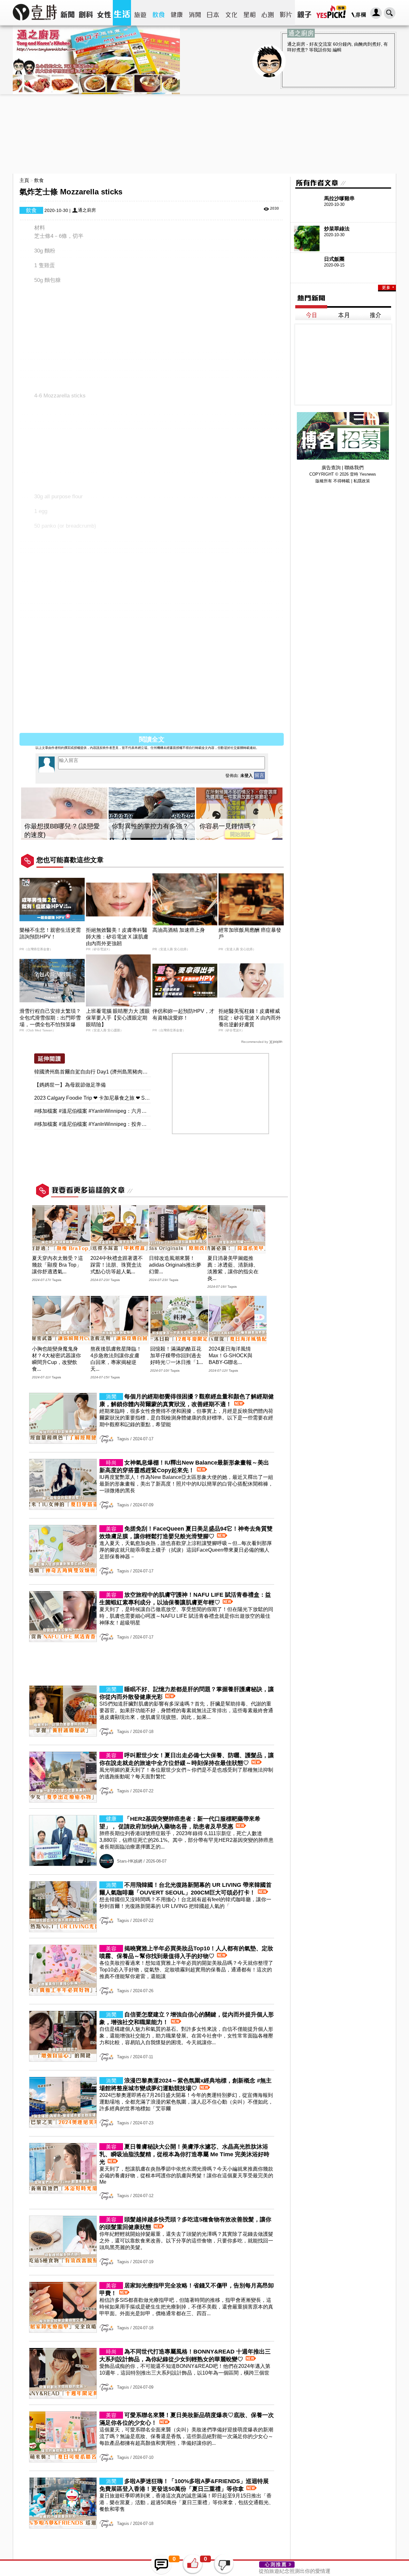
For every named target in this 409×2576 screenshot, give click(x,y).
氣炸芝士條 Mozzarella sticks (83, 704)
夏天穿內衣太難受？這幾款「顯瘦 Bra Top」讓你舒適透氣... (58, 1265)
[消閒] (195, 13)
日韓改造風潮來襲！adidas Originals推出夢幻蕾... (175, 1265)
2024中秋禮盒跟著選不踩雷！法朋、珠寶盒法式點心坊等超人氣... (117, 1265)
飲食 (39, 180)
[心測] (268, 13)
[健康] (177, 13)
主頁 (24, 180)
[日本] (213, 13)
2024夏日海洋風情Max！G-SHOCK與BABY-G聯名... (231, 1356)
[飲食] (158, 13)
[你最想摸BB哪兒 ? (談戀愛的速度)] (64, 814)
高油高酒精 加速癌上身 (179, 930)
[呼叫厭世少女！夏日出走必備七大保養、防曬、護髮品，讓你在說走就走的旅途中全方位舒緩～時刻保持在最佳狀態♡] (152, 1801)
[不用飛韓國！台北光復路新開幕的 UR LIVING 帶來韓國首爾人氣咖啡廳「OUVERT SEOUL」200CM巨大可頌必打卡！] (152, 1930)
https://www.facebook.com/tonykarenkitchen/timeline (109, 725)
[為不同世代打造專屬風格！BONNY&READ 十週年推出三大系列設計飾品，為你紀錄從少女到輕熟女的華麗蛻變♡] (152, 2397)
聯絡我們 (354, 467)
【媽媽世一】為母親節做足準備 (70, 1085)
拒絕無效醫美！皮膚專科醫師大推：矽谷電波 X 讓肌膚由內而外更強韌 (117, 937)
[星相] (249, 13)
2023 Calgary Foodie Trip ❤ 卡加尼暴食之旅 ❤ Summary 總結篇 (107, 1098)
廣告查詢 (331, 467)
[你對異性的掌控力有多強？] (152, 814)
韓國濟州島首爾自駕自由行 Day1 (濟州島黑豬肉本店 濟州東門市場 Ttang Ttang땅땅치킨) (135, 1072)
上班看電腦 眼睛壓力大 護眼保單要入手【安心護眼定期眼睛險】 (118, 1018)
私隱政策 (362, 481)
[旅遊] (140, 13)
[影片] (286, 13)
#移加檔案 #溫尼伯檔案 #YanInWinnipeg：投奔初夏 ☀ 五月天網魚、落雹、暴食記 (127, 1124)
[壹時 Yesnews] (35, 23)
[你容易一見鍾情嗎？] (239, 814)
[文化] (231, 13)
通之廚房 (87, 210)
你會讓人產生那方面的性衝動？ (295, 2572)
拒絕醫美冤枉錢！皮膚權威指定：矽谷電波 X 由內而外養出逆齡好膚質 (250, 1018)
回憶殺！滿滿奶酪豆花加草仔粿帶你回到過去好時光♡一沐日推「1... (177, 1356)
